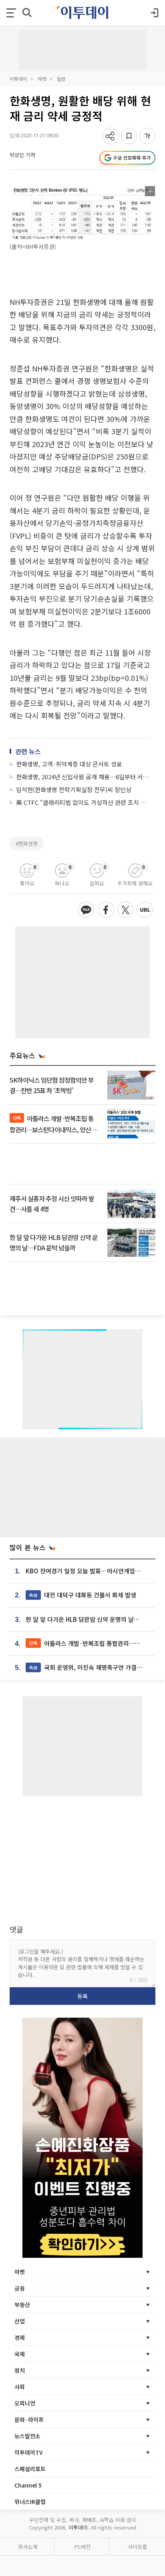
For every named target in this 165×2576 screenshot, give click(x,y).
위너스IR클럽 (30, 2502)
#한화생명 (27, 844)
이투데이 (18, 79)
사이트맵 (137, 2547)
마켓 (42, 79)
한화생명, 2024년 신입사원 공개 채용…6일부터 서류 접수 (83, 777)
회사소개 (28, 2547)
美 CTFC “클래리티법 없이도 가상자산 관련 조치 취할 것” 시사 (83, 802)
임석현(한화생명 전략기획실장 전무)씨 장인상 (74, 789)
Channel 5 (28, 2485)
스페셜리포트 (30, 2469)
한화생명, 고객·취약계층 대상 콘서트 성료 (69, 764)
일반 (61, 79)
